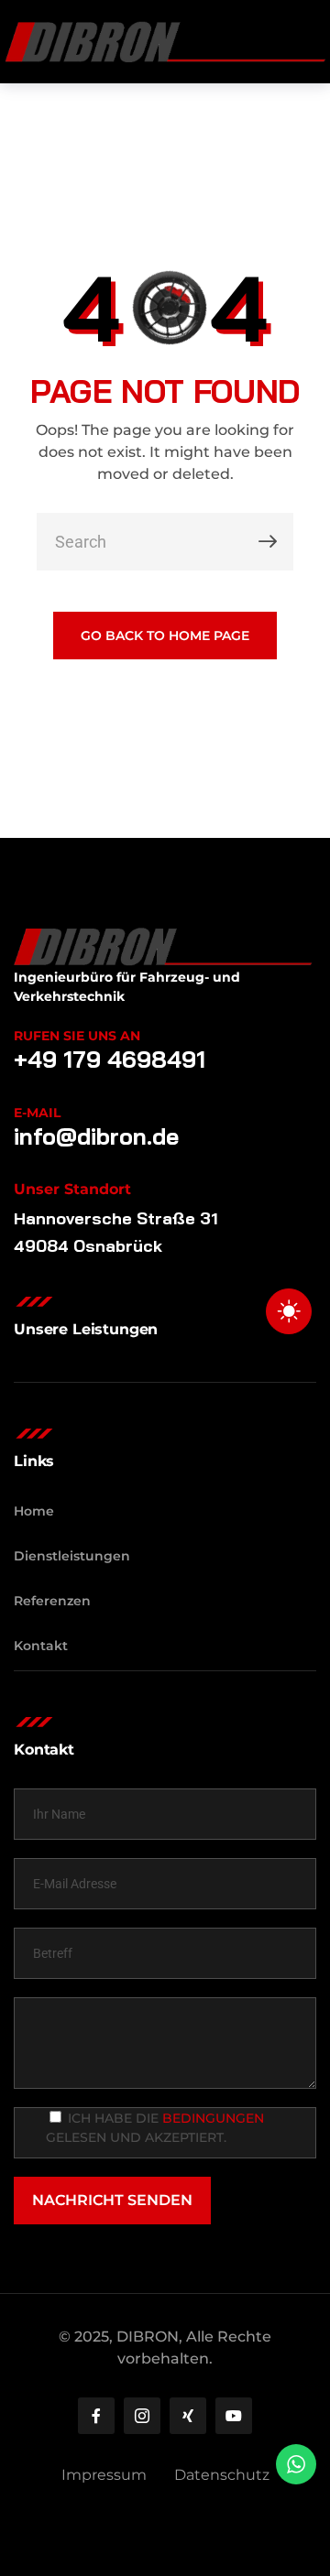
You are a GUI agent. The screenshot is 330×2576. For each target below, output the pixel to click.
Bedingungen (213, 2118)
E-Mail (37, 1113)
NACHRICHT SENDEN (112, 2200)
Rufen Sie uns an (77, 1036)
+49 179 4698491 (110, 1059)
